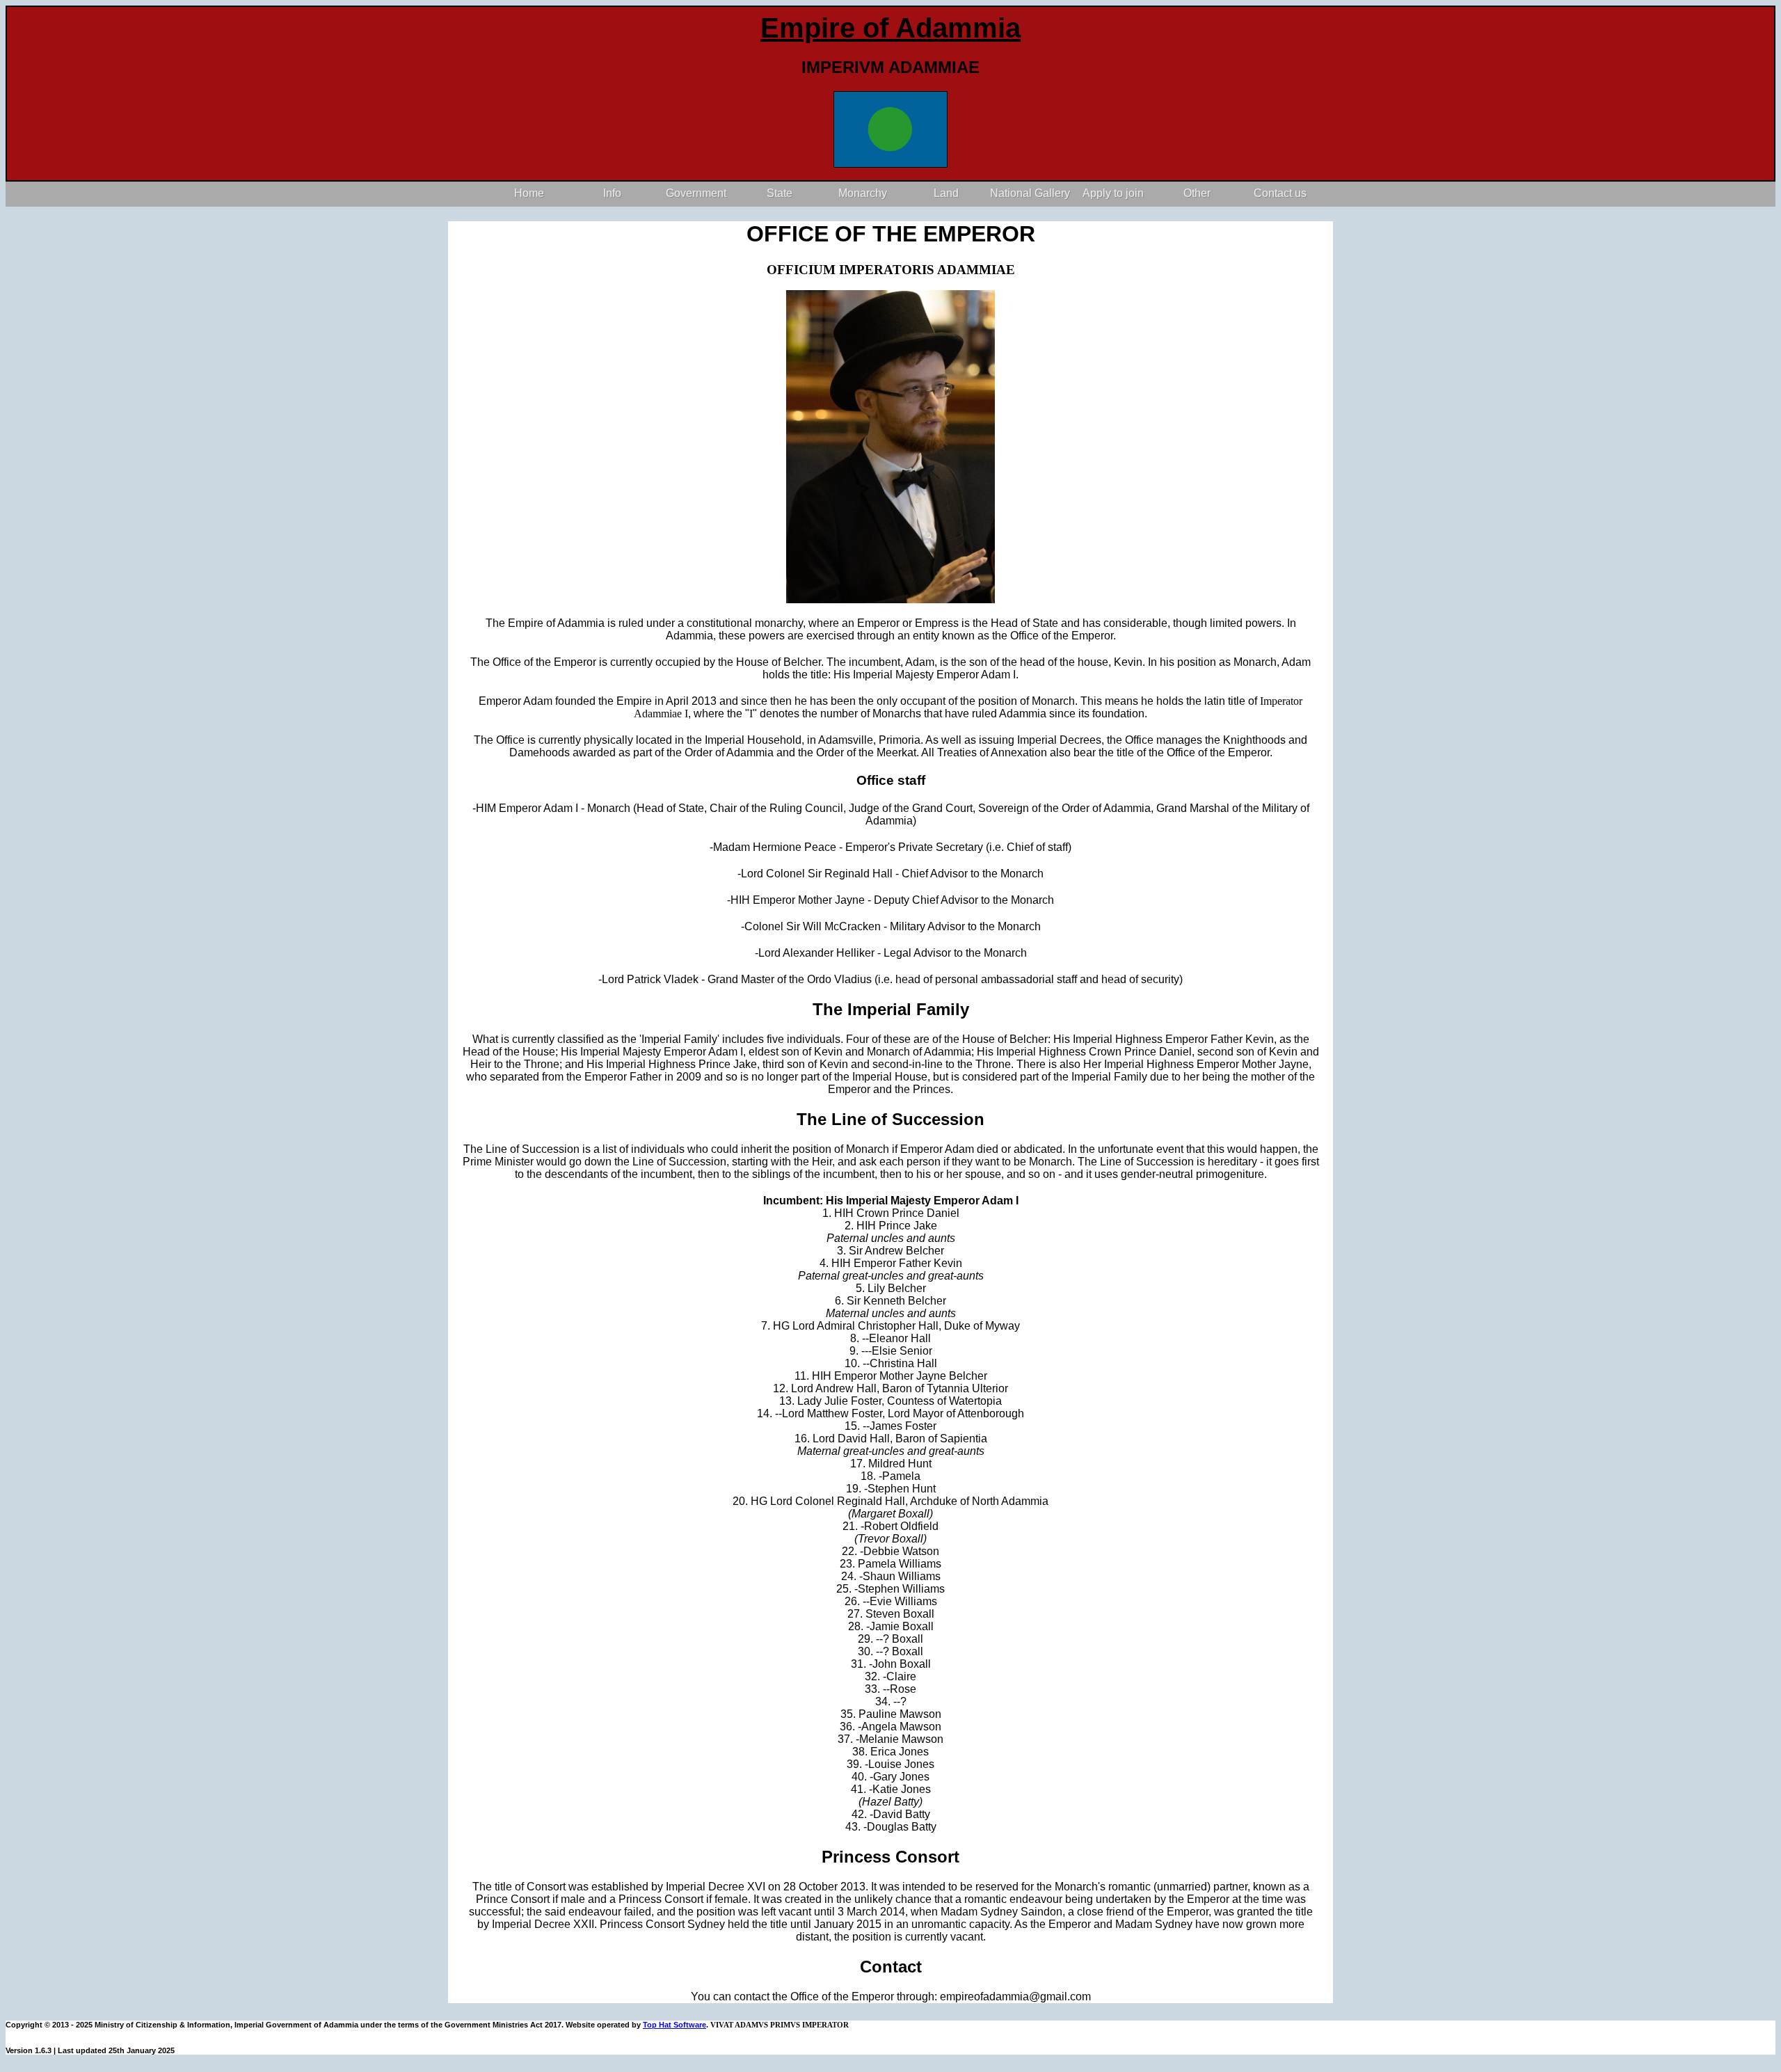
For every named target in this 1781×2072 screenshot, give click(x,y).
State (780, 193)
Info (612, 193)
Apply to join (1113, 193)
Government (696, 193)
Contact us (1280, 193)
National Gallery (1030, 193)
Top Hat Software (674, 2025)
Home (529, 193)
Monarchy (863, 193)
